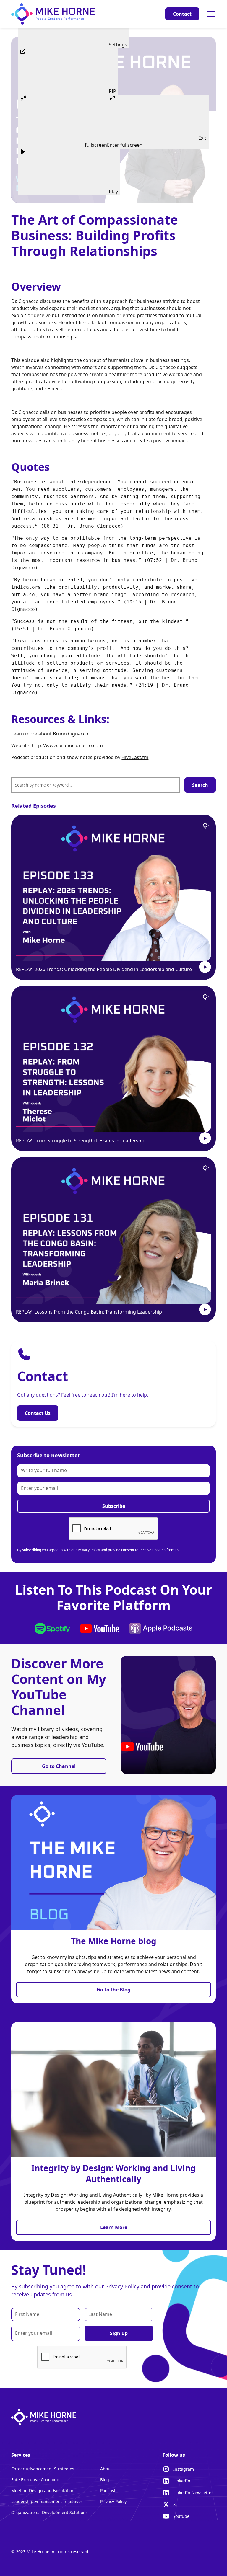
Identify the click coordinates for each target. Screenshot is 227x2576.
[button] (210, 14)
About (106, 2469)
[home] (53, 14)
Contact (182, 14)
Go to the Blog (113, 1990)
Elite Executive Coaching (35, 2480)
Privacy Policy (89, 1550)
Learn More (114, 2227)
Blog (105, 2480)
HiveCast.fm (135, 757)
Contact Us (38, 1413)
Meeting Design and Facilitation (43, 2491)
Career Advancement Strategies (43, 2469)
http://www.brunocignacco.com (67, 745)
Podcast (108, 2491)
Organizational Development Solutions (50, 2512)
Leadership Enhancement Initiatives (47, 2501)
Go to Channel (59, 1766)
